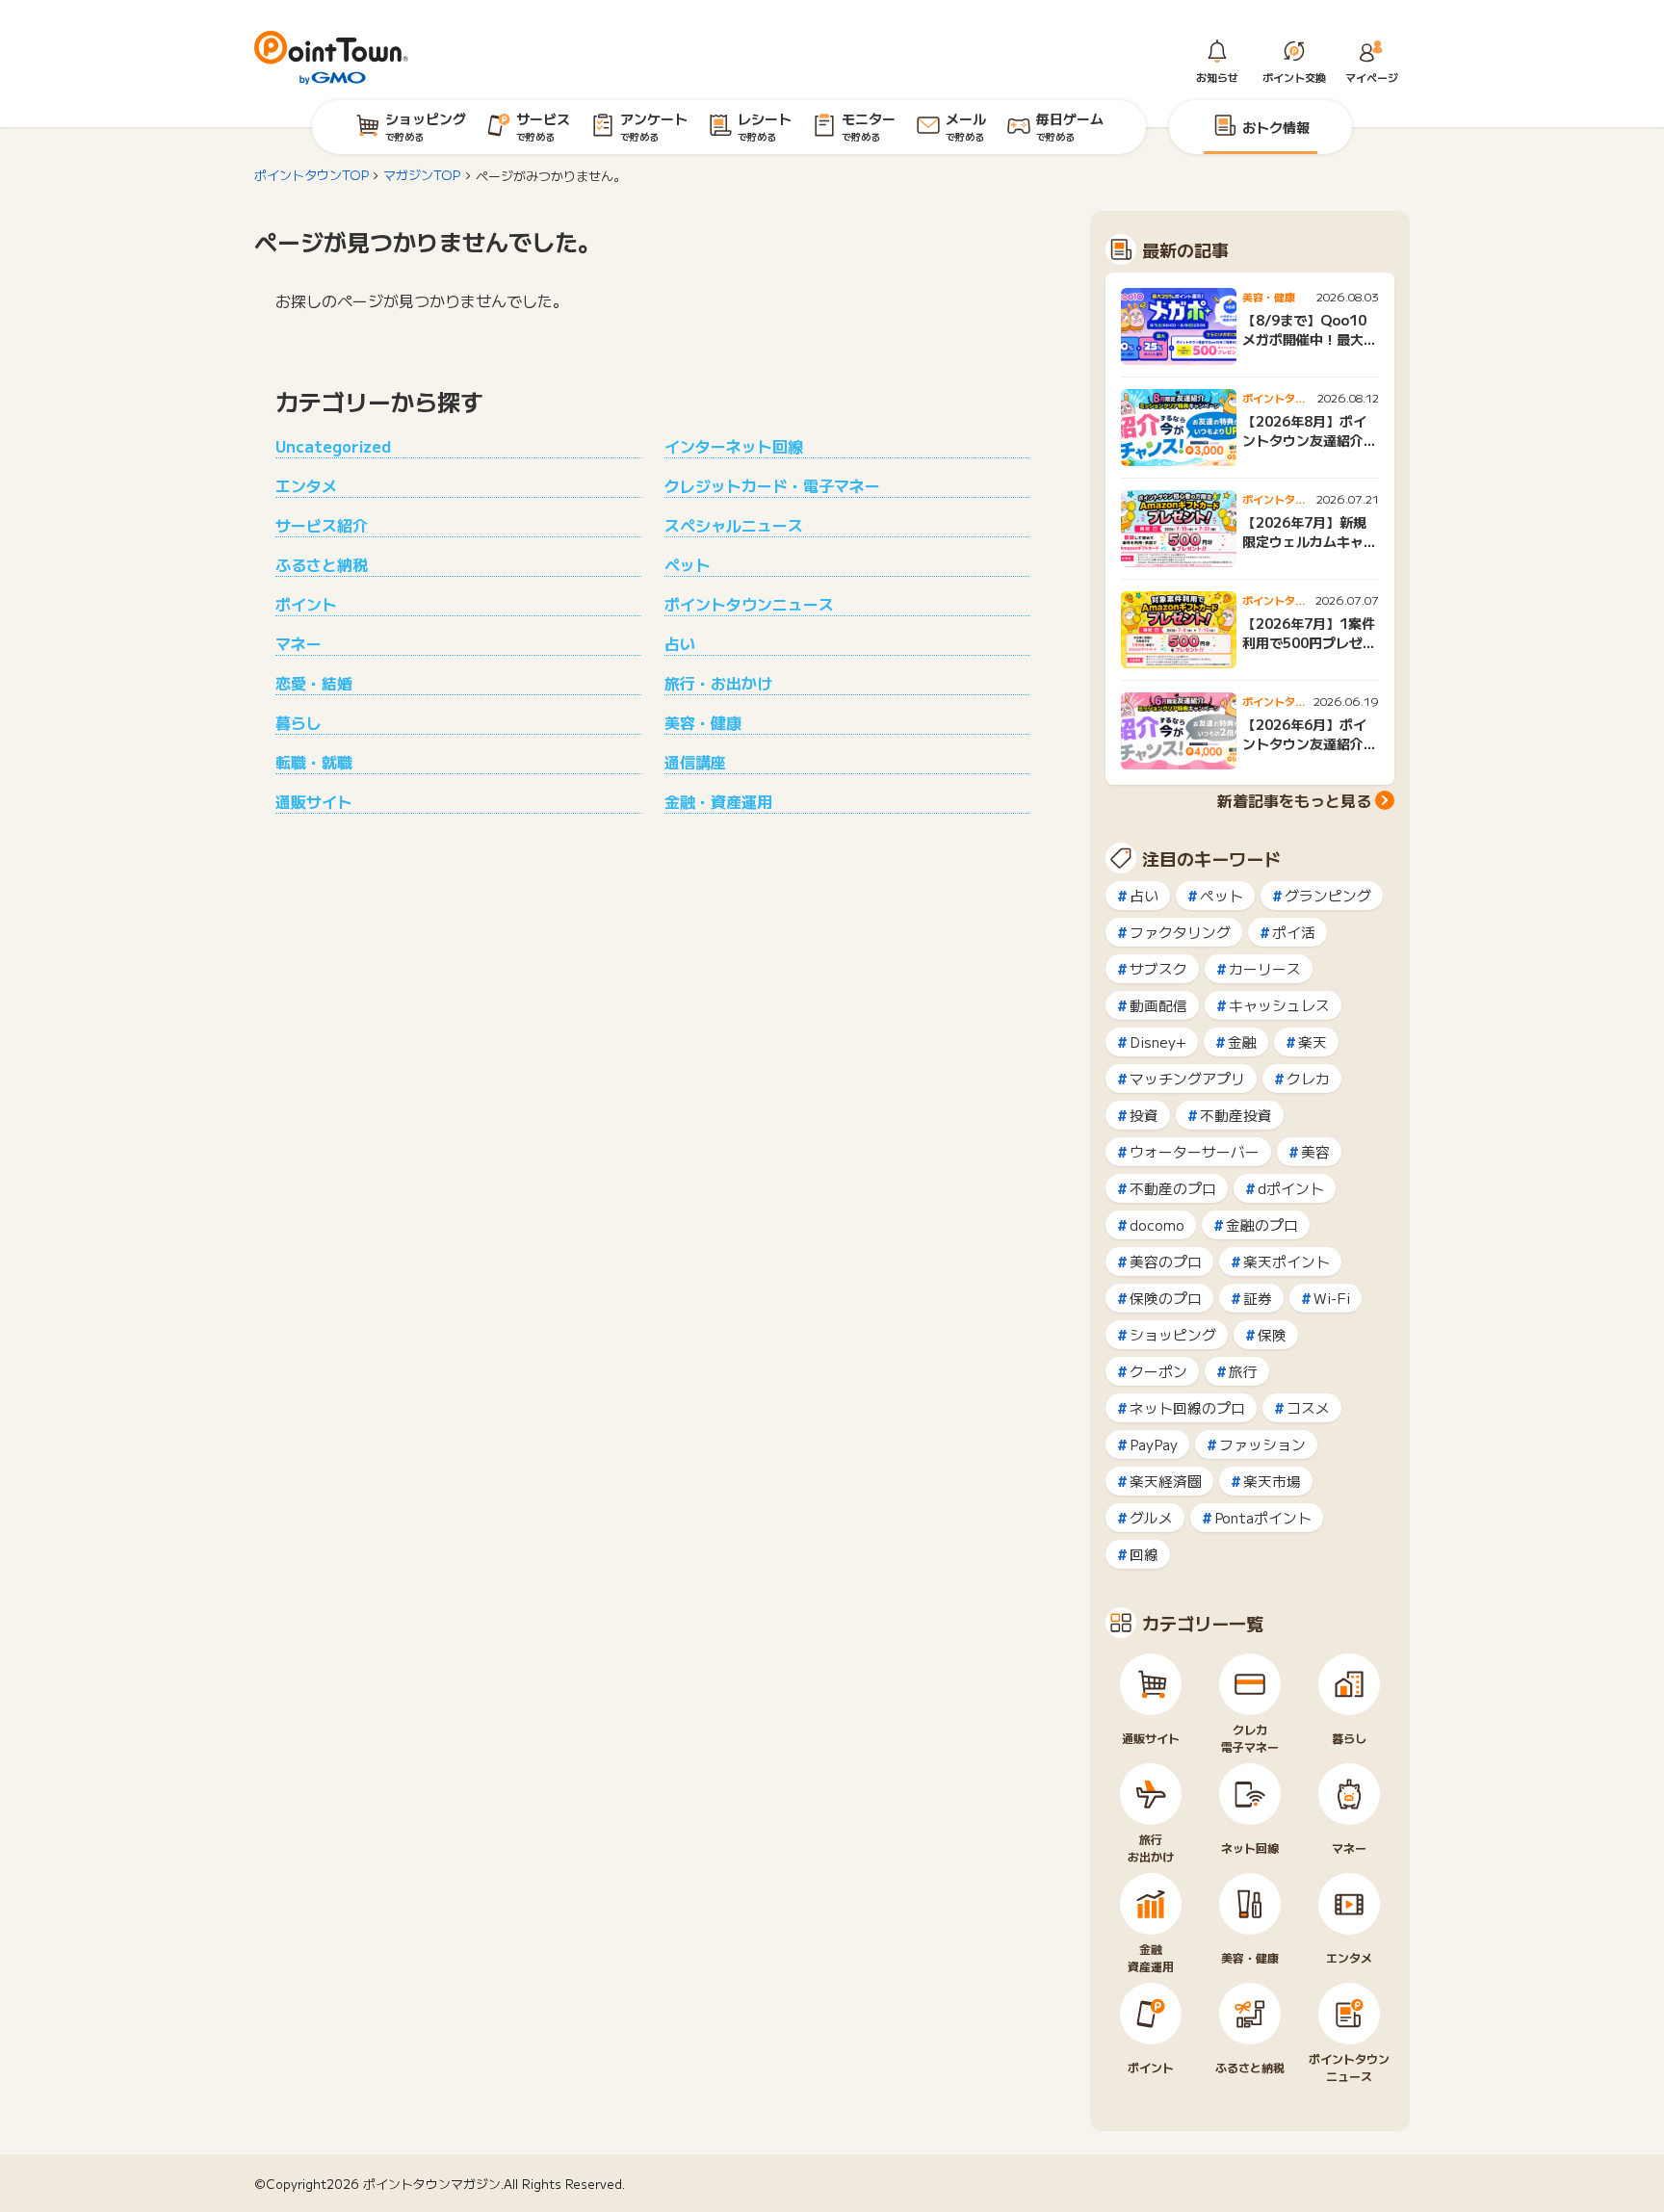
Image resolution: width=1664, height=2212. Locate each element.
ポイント (306, 604)
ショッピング (1173, 1334)
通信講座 (695, 762)
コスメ (1308, 1407)
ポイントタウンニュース (749, 604)
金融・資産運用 (718, 801)
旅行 (1243, 1371)
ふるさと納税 (322, 564)
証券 (1258, 1298)
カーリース (1265, 968)
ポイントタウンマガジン (432, 2184)
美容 (1315, 1151)
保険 (1272, 1334)
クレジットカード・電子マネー (772, 485)
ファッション (1262, 1444)
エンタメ (306, 485)
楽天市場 (1272, 1481)
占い (680, 643)
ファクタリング (1180, 932)
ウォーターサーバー (1195, 1151)
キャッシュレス (1279, 1005)
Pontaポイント (1263, 1517)
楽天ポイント (1287, 1261)
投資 (1144, 1115)
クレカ (1308, 1078)
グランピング (1328, 895)
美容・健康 (703, 722)
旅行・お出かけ (718, 683)
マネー (299, 643)
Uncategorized (333, 446)
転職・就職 (314, 762)
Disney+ (1158, 1041)
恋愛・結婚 (314, 683)
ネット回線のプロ (1187, 1407)
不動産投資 (1236, 1115)
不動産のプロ (1173, 1188)
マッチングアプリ (1187, 1078)
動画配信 (1158, 1005)
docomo (1157, 1224)
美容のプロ (1166, 1261)
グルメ (1151, 1517)
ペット (688, 564)
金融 (1242, 1041)
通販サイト (314, 801)
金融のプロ (1262, 1224)
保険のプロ (1166, 1298)
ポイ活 (1294, 932)
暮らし (299, 722)
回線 (1144, 1554)
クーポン (1158, 1371)
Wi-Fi (1332, 1298)
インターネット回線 (734, 446)
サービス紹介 (322, 525)
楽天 (1313, 1041)
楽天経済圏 (1166, 1481)
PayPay (1154, 1444)
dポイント (1291, 1188)
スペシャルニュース (734, 525)
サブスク (1158, 968)
